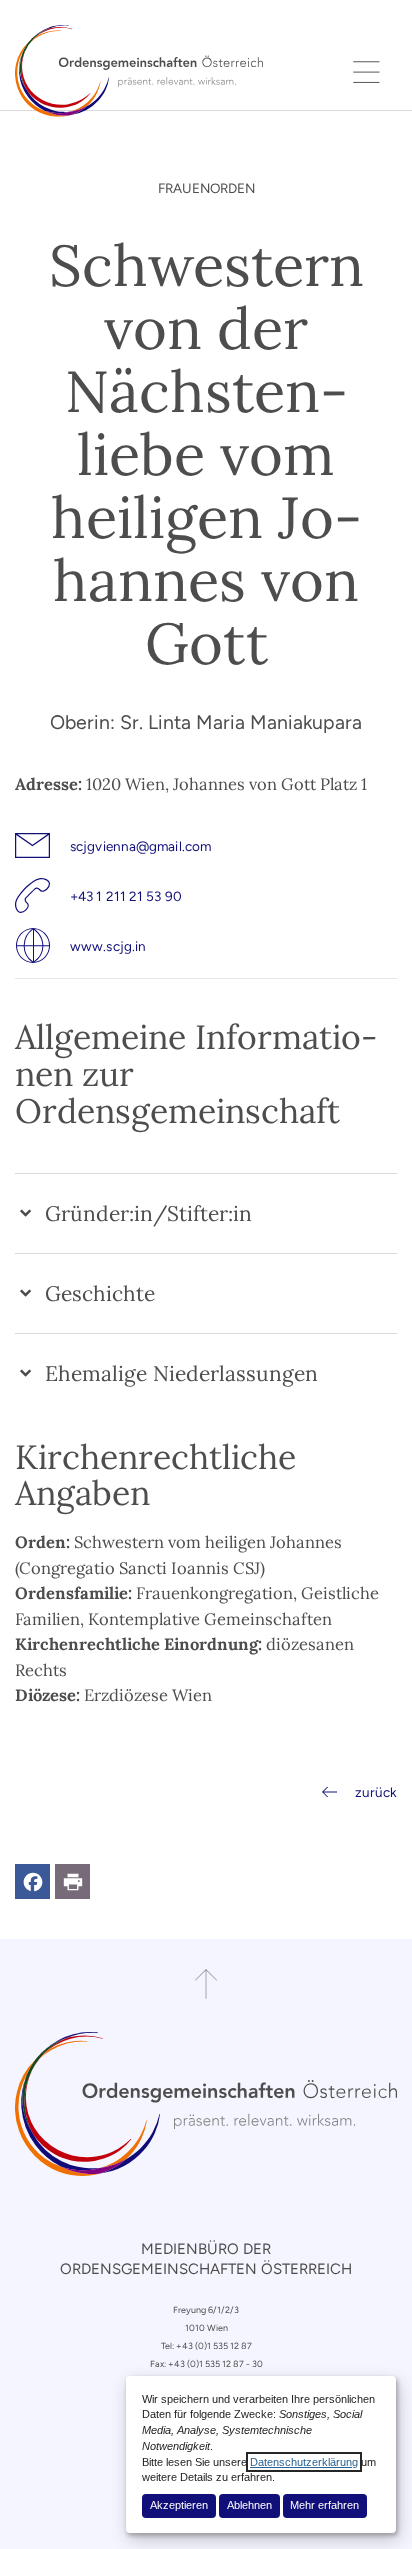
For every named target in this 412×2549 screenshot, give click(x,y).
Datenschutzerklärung (304, 2462)
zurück (376, 1792)
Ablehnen (249, 2505)
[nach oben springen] (206, 1984)
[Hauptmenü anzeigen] (367, 71)
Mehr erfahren (324, 2505)
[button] (32, 1881)
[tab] (206, 1213)
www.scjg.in (108, 946)
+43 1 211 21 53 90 (126, 896)
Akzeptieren (179, 2505)
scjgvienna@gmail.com (140, 846)
